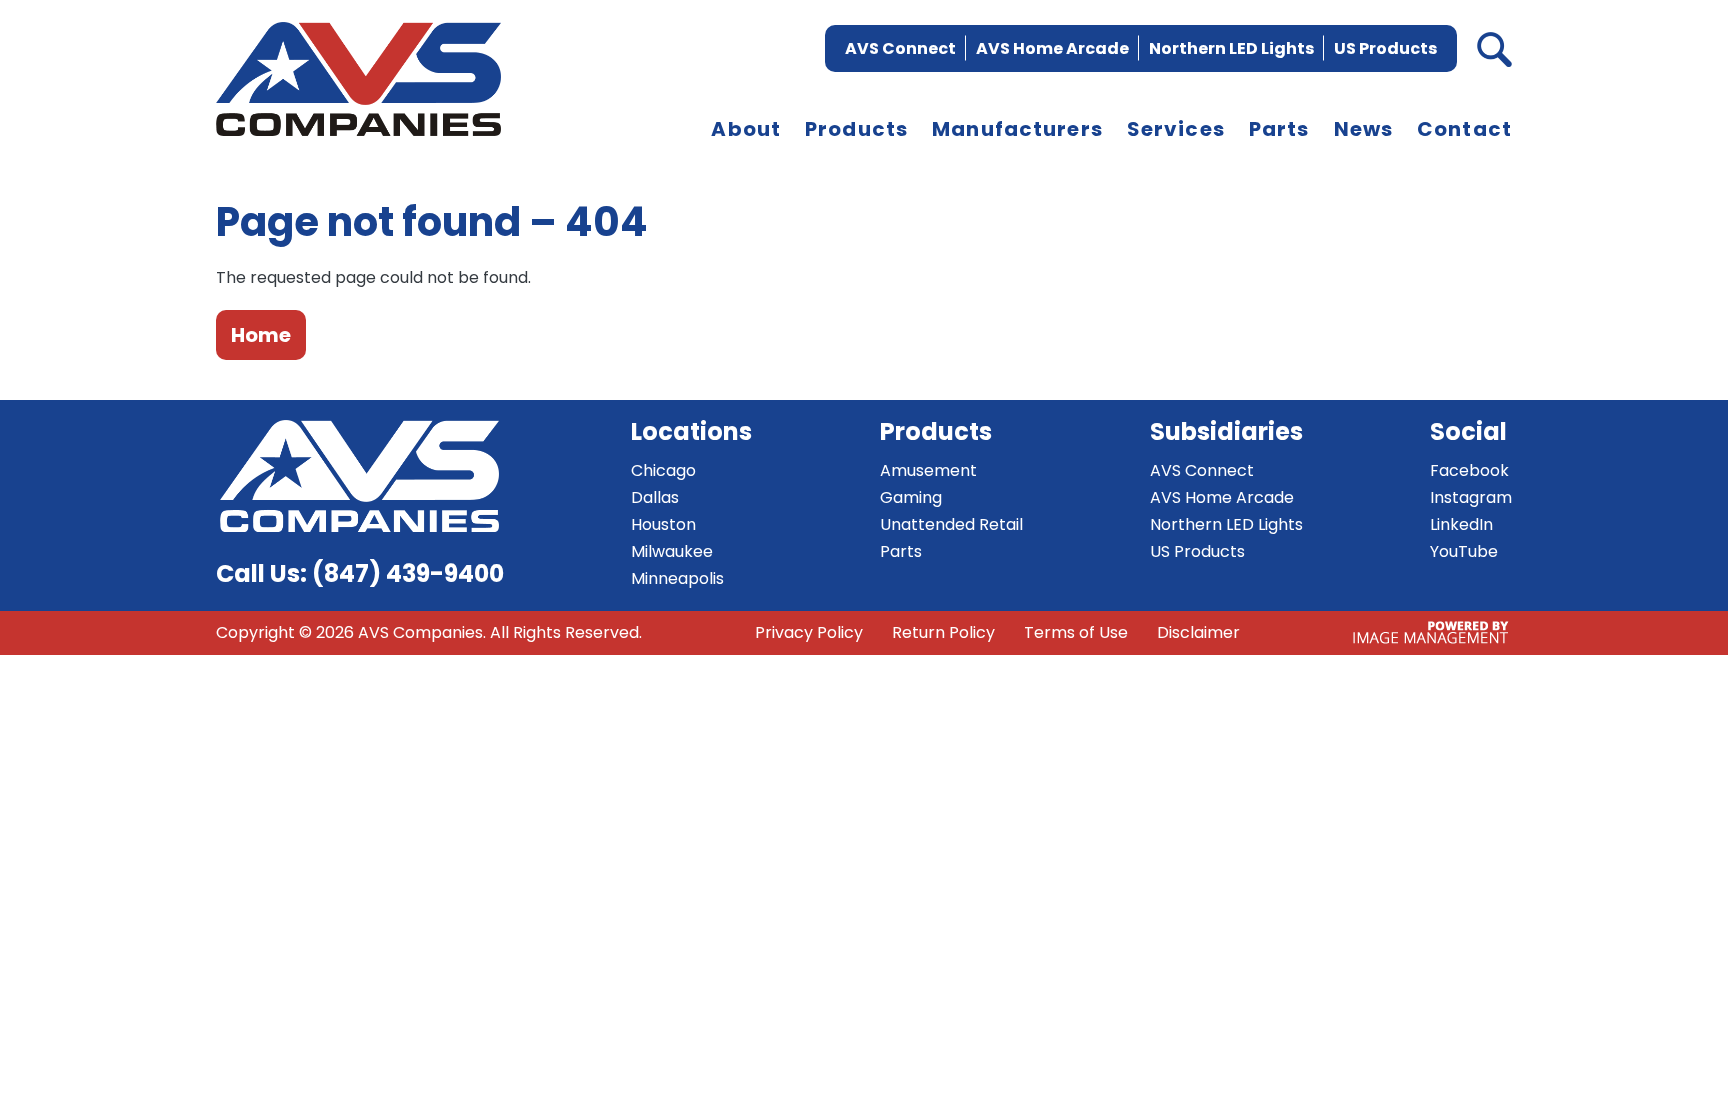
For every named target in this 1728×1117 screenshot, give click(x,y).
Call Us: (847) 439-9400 (360, 573)
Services (1176, 129)
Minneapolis (677, 578)
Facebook (1469, 470)
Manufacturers (1017, 129)
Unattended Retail (951, 524)
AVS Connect (900, 48)
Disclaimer (1198, 632)
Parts (1279, 129)
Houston (663, 524)
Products (856, 129)
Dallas (655, 497)
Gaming (911, 497)
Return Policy (943, 632)
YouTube (1464, 551)
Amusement (928, 470)
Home (261, 335)
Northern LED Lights (1231, 48)
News (1364, 129)
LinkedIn (1461, 524)
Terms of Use (1076, 632)
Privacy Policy (809, 632)
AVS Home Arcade (1052, 48)
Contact (1464, 129)
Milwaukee (672, 551)
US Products (1385, 48)
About (746, 129)
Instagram (1471, 497)
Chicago (663, 470)
